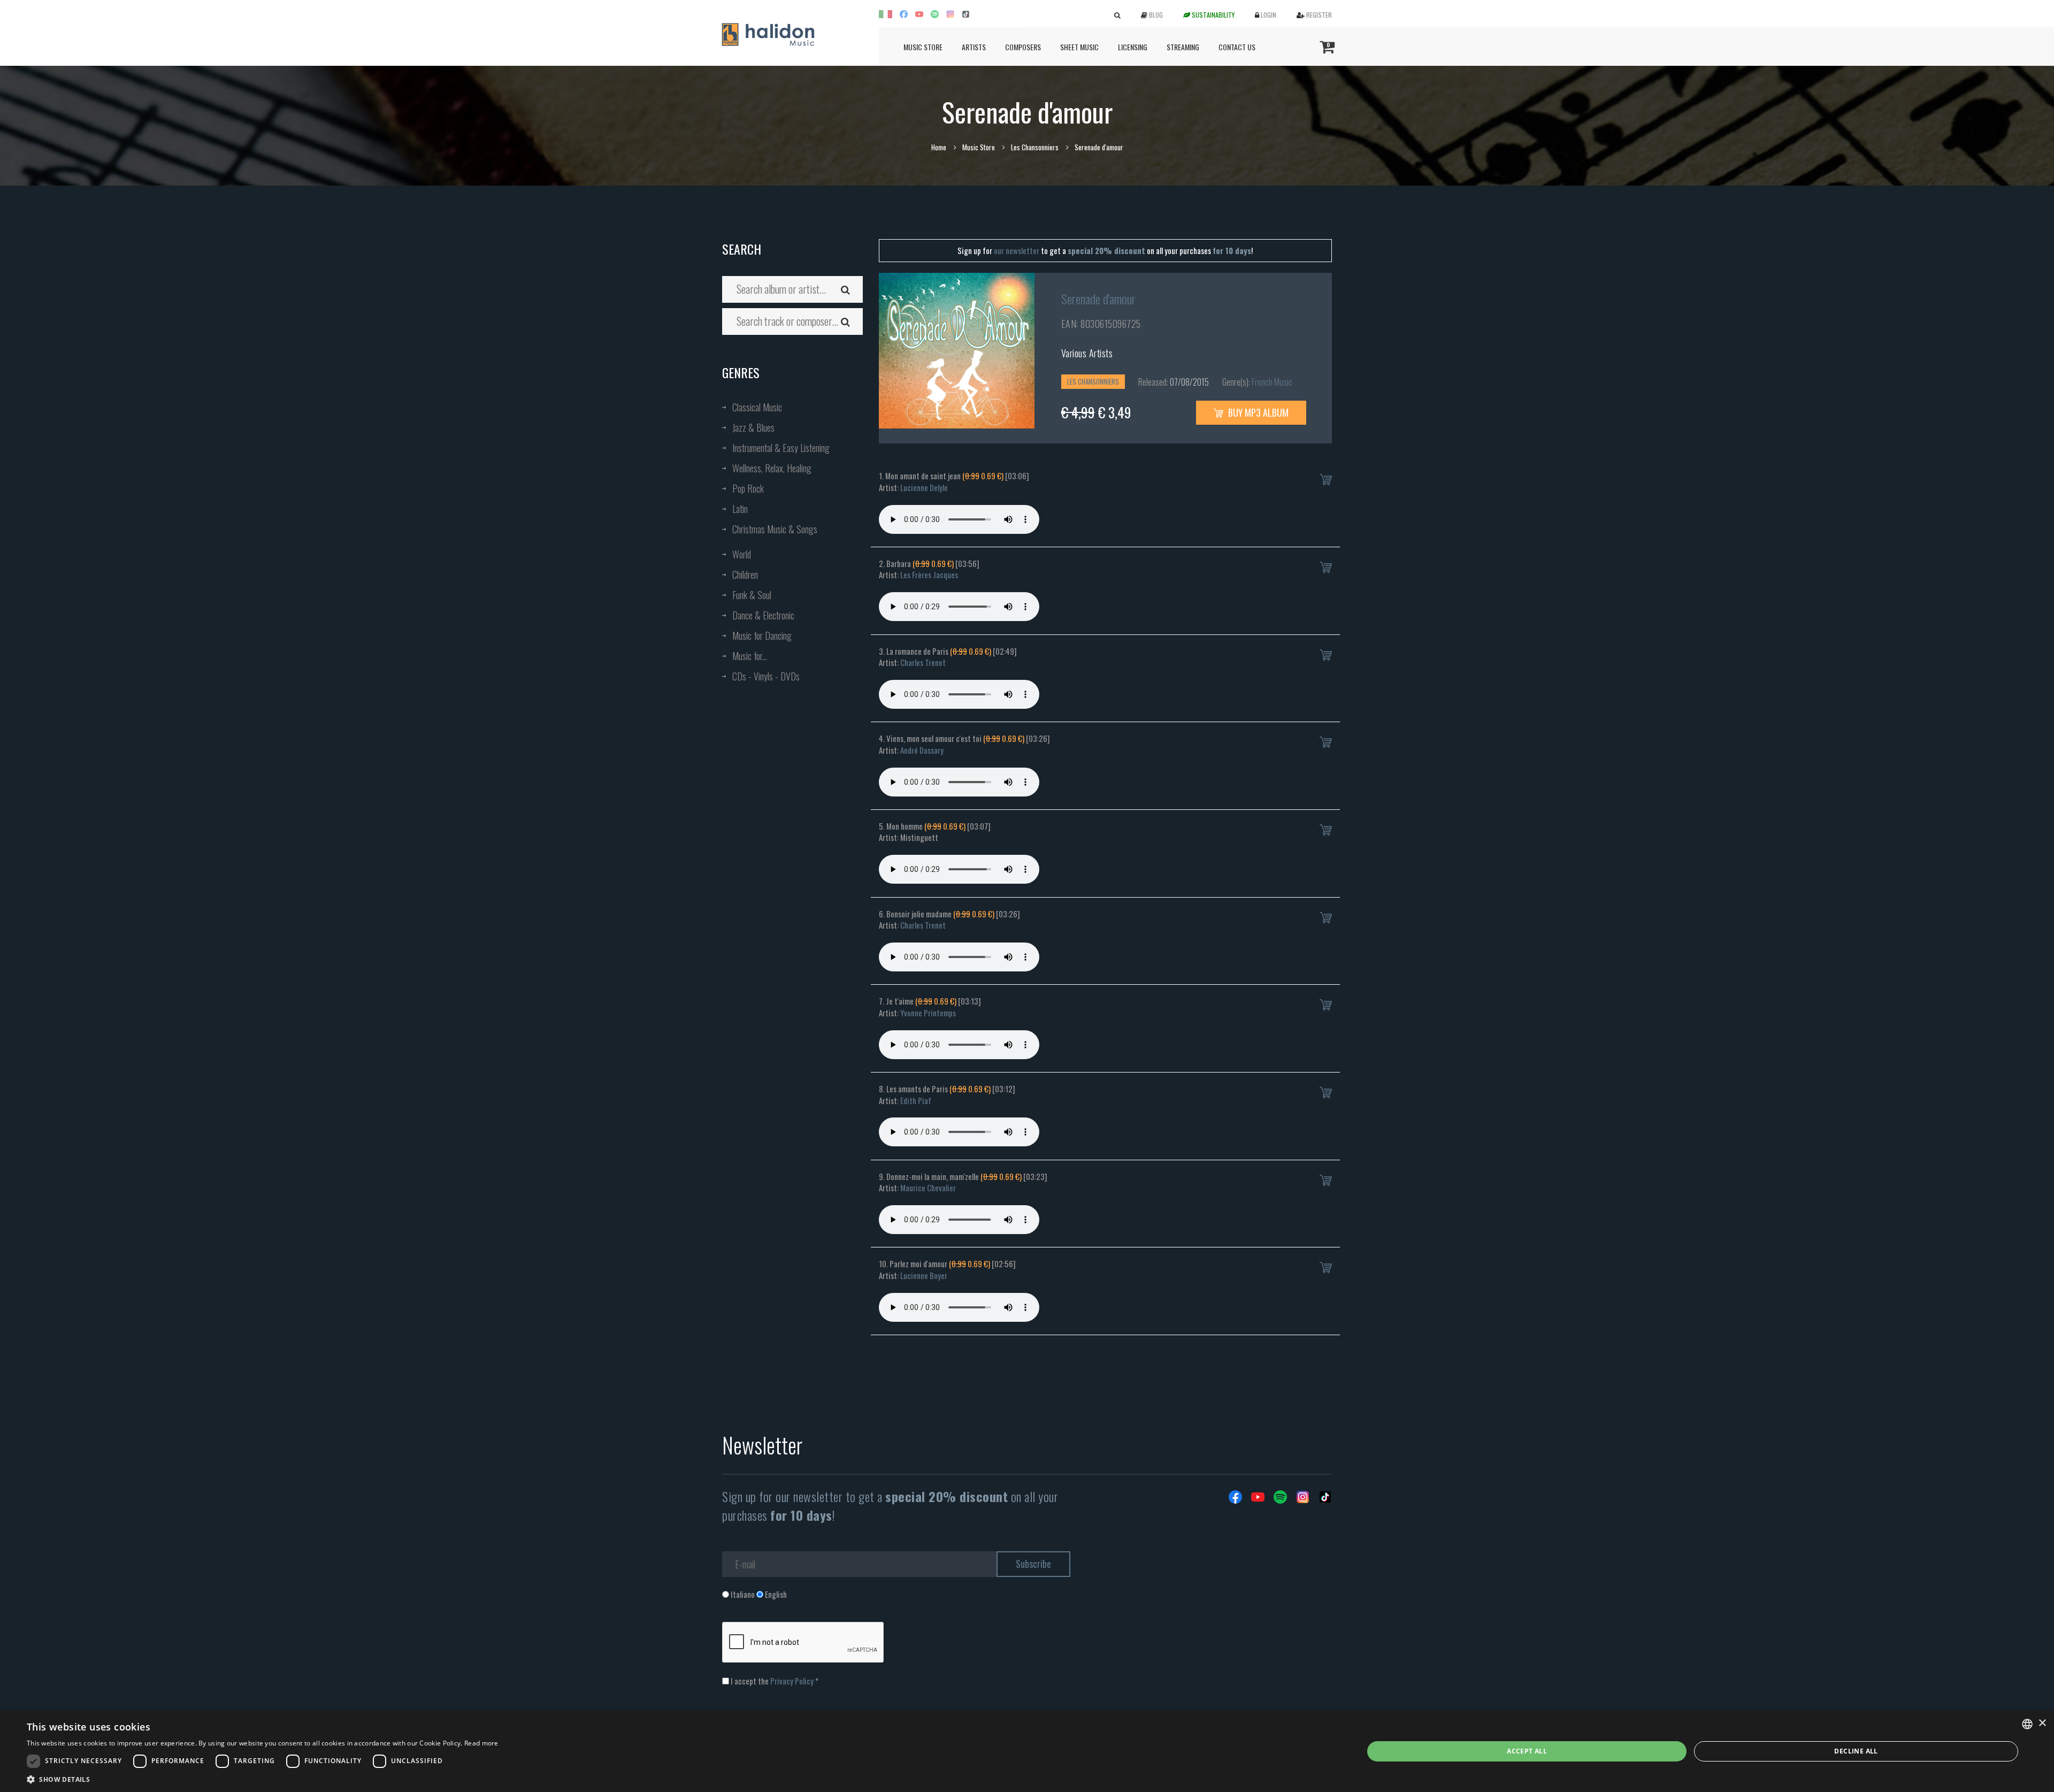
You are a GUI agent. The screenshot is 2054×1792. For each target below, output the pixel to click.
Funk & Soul (752, 595)
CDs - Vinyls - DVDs (766, 676)
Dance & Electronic (763, 615)
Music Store (923, 47)
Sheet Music (1079, 47)
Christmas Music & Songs (775, 529)
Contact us (1237, 47)
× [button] (2042, 1723)
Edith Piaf (916, 1100)
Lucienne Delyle (924, 487)
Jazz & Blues (753, 427)
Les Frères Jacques (929, 575)
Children (745, 575)
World (742, 554)
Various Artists (1087, 353)
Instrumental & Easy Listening (781, 448)
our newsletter (1017, 250)
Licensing (1133, 47)
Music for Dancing (762, 635)
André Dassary (922, 750)
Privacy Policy (792, 1681)
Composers (1023, 47)
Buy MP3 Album (1257, 412)
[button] (263, 1779)
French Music (1272, 382)
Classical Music (757, 407)
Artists (974, 47)
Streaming (1183, 47)
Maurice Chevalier (928, 1188)
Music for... (750, 656)
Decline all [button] (1856, 1751)
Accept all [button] (1527, 1751)
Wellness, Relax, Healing (772, 468)
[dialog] (1027, 1751)
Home (939, 147)
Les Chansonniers (1035, 147)
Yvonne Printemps (928, 1013)
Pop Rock (748, 488)
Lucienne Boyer (924, 1275)
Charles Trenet (923, 662)
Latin (740, 509)
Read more (481, 1743)
